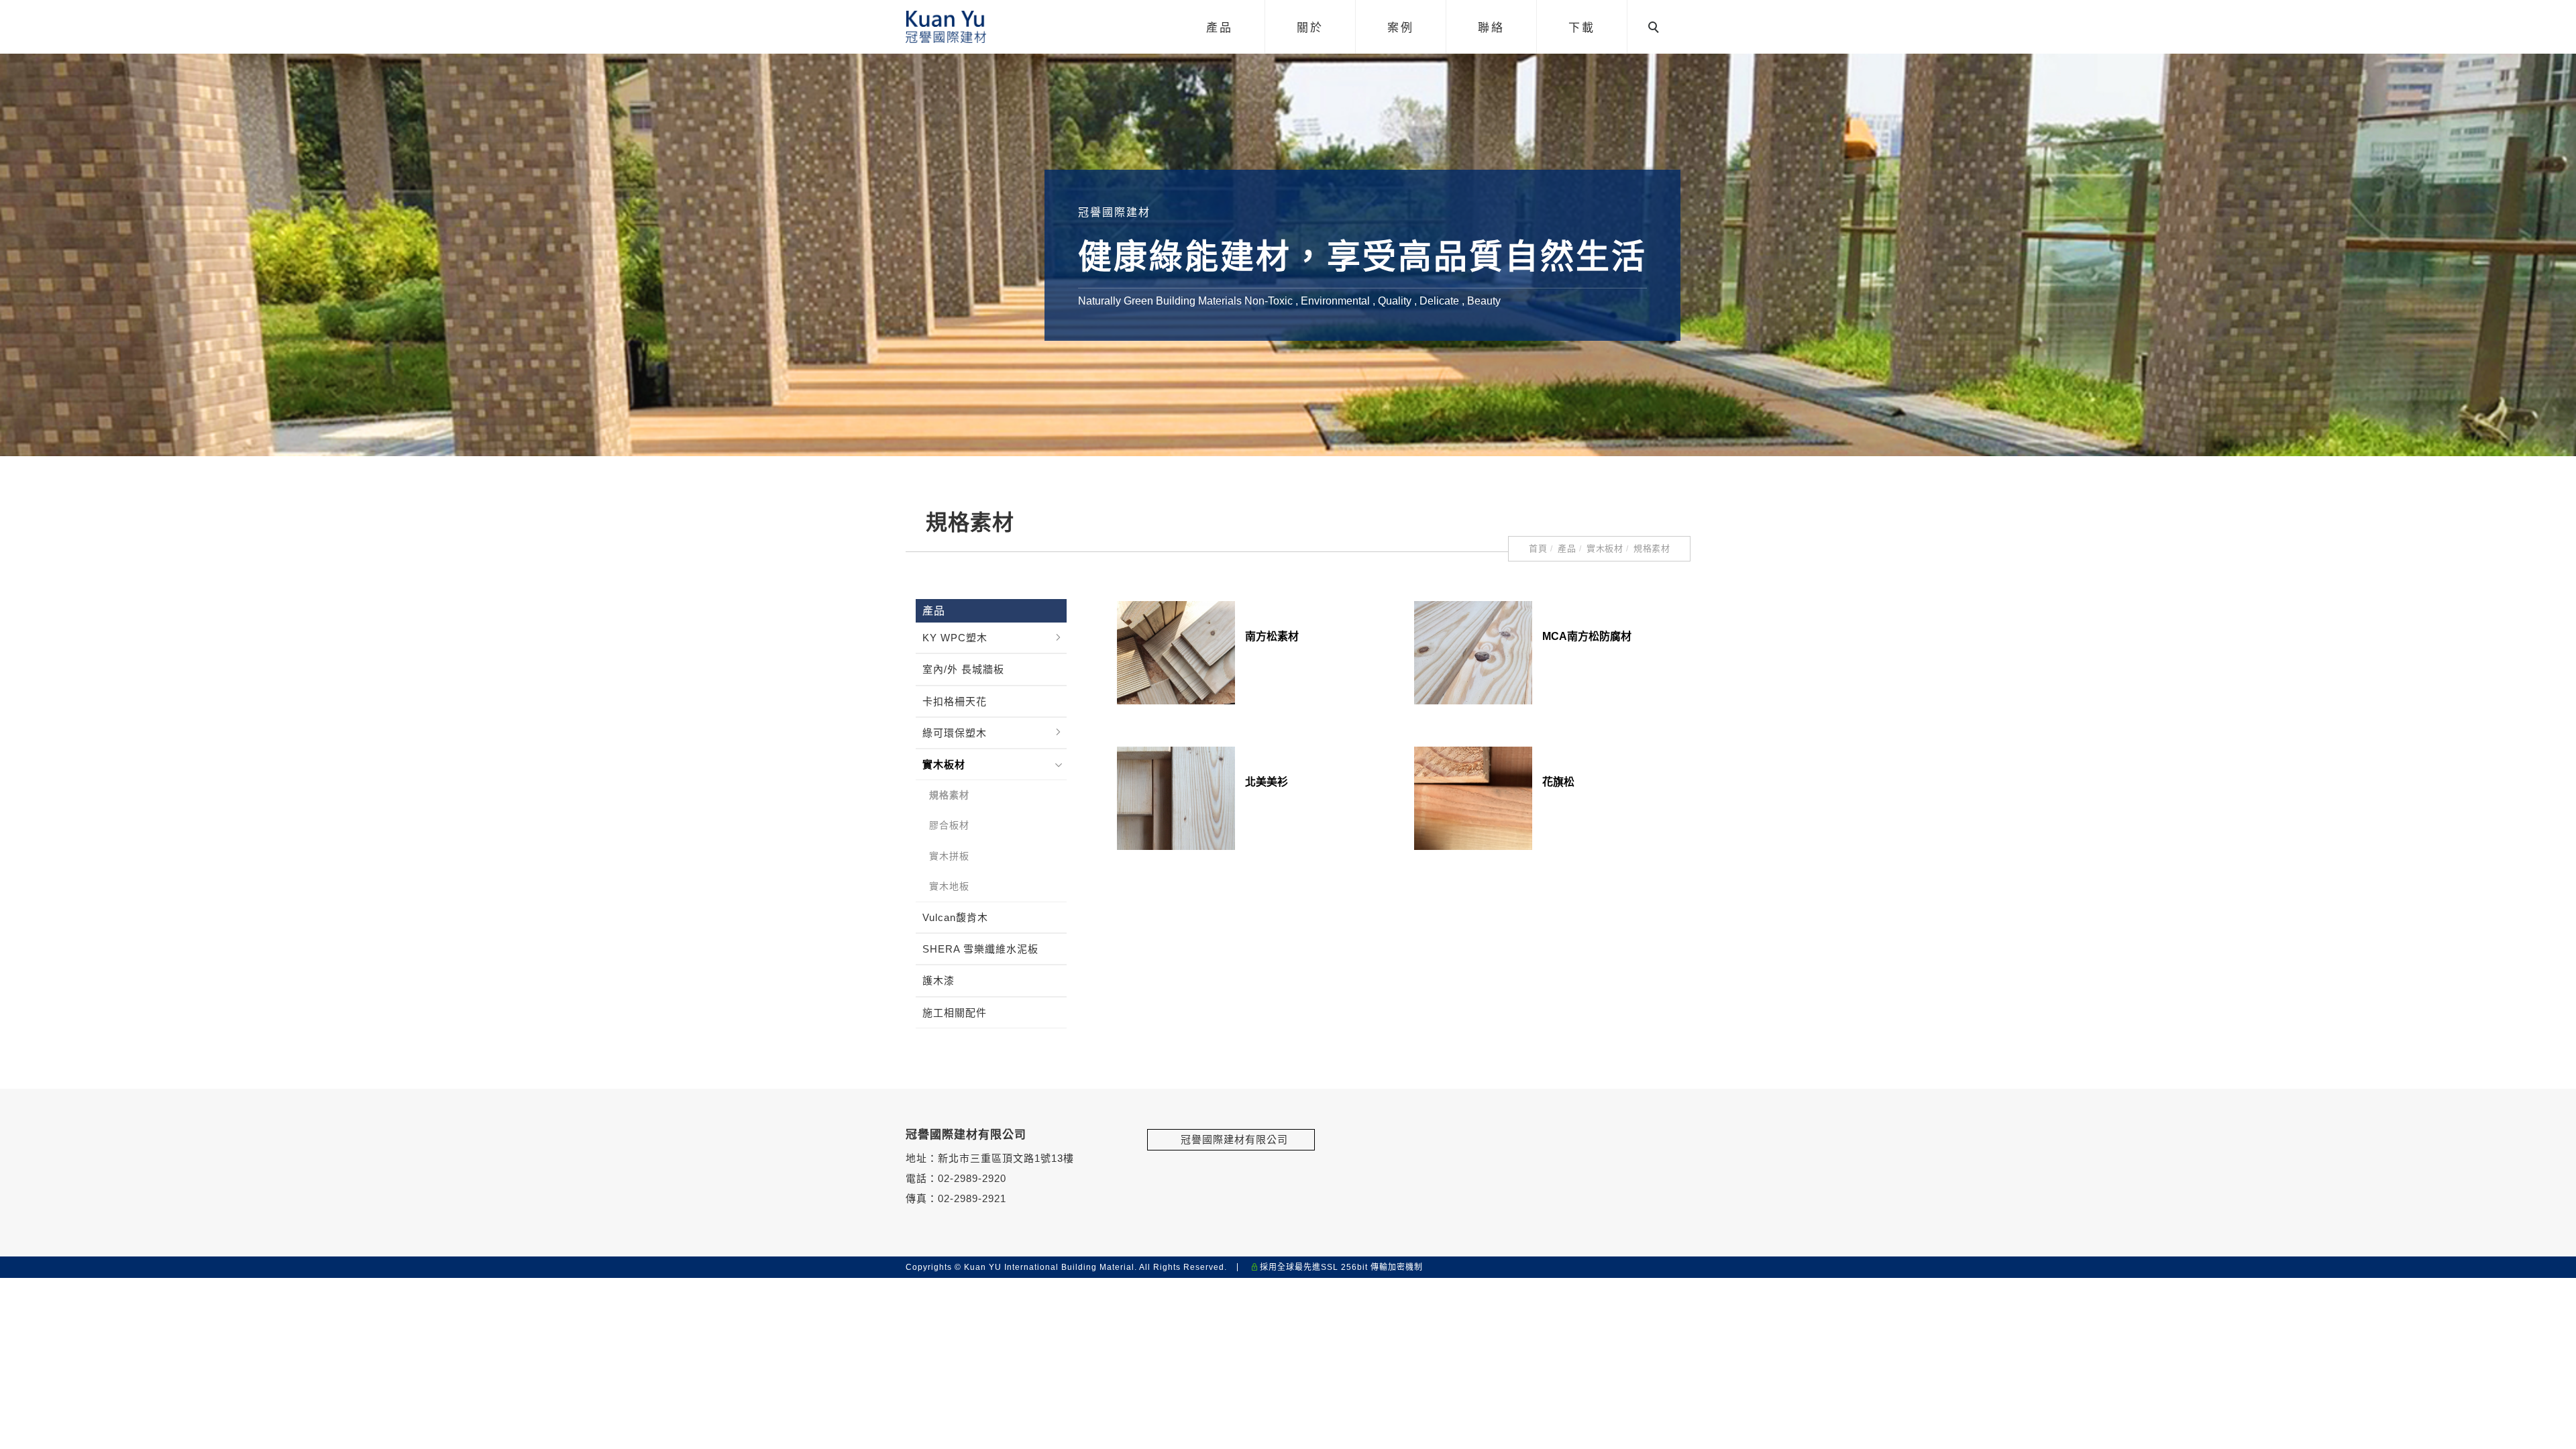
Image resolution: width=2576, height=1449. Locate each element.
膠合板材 (949, 825)
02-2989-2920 (972, 1178)
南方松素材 (1272, 636)
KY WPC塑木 (955, 638)
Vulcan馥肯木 (955, 917)
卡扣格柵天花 (955, 701)
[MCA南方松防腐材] (1473, 652)
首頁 (1538, 548)
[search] (1656, 29)
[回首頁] (946, 27)
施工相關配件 (955, 1013)
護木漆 (938, 980)
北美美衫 (1267, 782)
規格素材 (1652, 548)
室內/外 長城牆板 (963, 669)
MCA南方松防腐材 (1587, 636)
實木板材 (1605, 548)
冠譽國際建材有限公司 (1231, 1139)
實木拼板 (949, 856)
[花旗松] (1473, 797)
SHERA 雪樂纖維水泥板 (980, 949)
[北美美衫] (1176, 797)
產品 (1567, 548)
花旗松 (1558, 782)
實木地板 (949, 886)
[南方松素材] (1176, 652)
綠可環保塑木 (955, 733)
